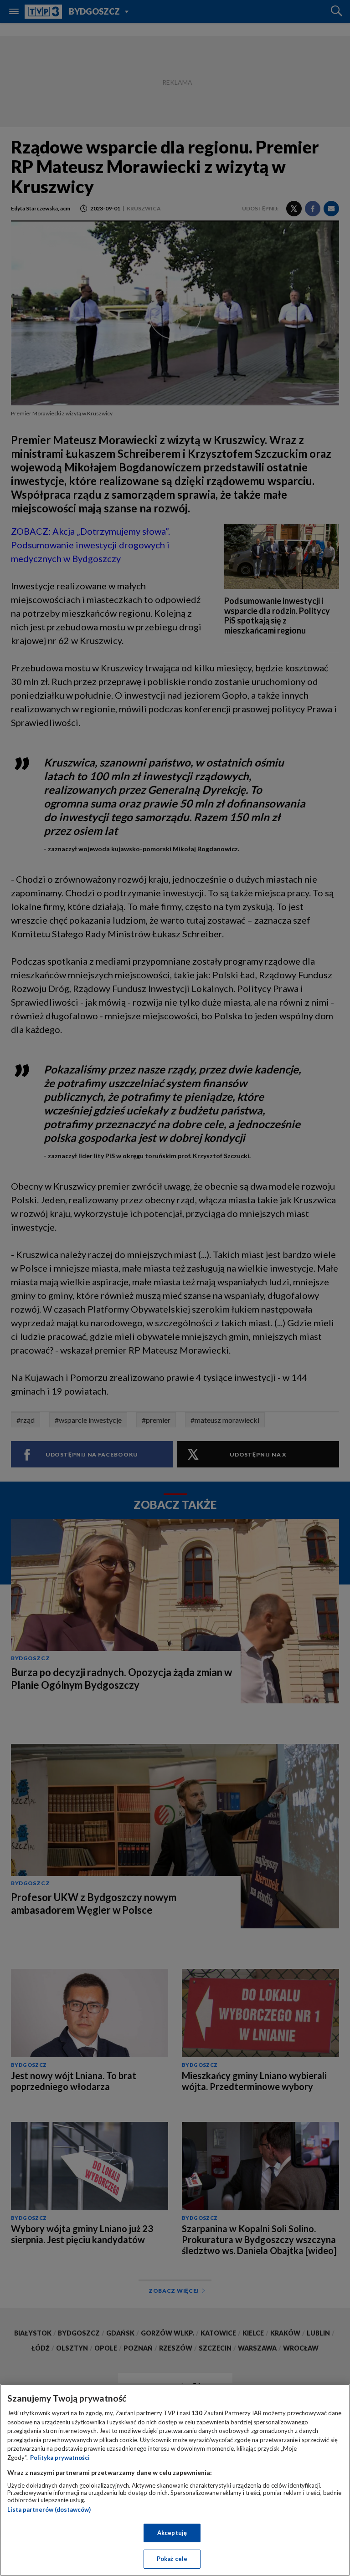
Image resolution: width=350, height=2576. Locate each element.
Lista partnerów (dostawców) (49, 2510)
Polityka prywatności (60, 2458)
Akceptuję (172, 2533)
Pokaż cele (172, 2559)
